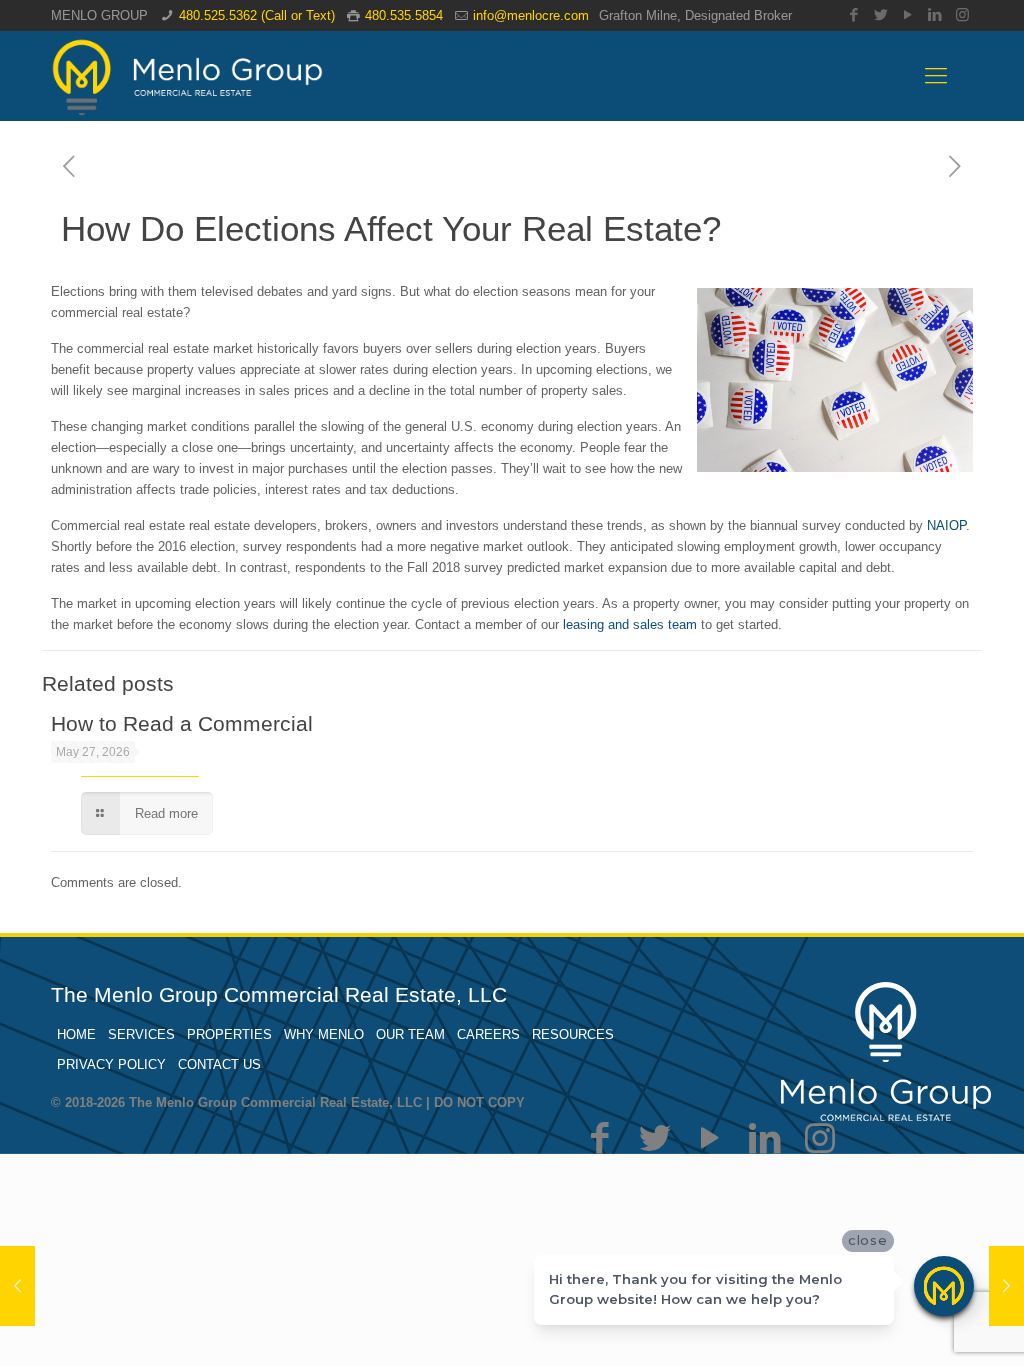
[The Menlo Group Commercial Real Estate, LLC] (187, 76)
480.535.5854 (404, 15)
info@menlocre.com (531, 15)
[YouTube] (908, 14)
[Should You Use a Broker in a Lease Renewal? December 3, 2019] (17, 1286)
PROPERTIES (229, 1034)
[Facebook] (854, 14)
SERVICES (141, 1034)
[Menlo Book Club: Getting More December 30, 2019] (1006, 1286)
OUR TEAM (410, 1034)
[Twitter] (881, 14)
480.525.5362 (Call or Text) (257, 15)
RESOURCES (573, 1034)
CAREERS (488, 1034)
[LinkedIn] (935, 14)
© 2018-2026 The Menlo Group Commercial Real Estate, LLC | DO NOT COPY (288, 1102)
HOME (76, 1034)
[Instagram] (962, 14)
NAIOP (946, 525)
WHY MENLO (324, 1034)
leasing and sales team (630, 624)
